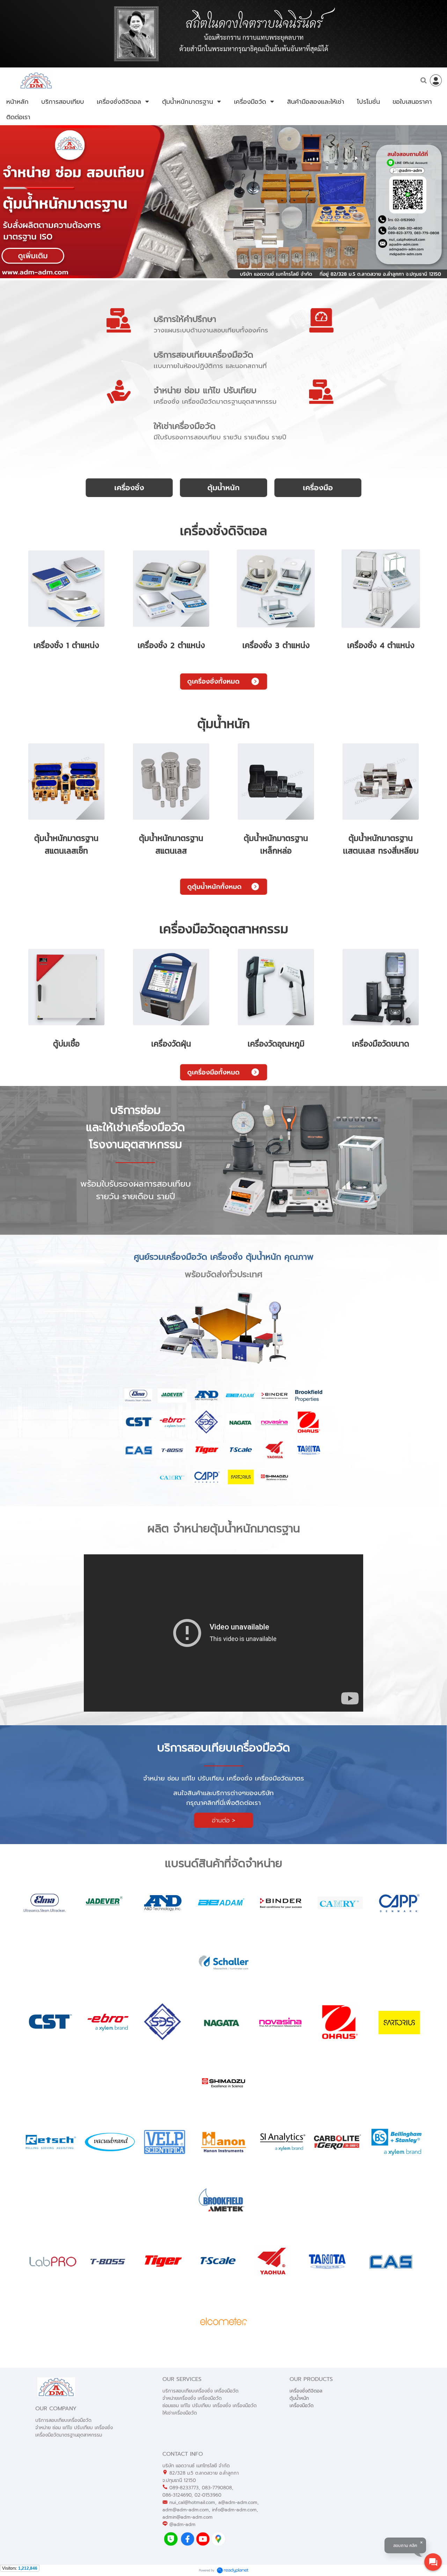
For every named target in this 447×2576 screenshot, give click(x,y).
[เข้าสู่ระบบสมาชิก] (436, 80)
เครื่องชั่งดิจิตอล (306, 2391)
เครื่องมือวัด (302, 2406)
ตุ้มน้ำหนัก (299, 2398)
